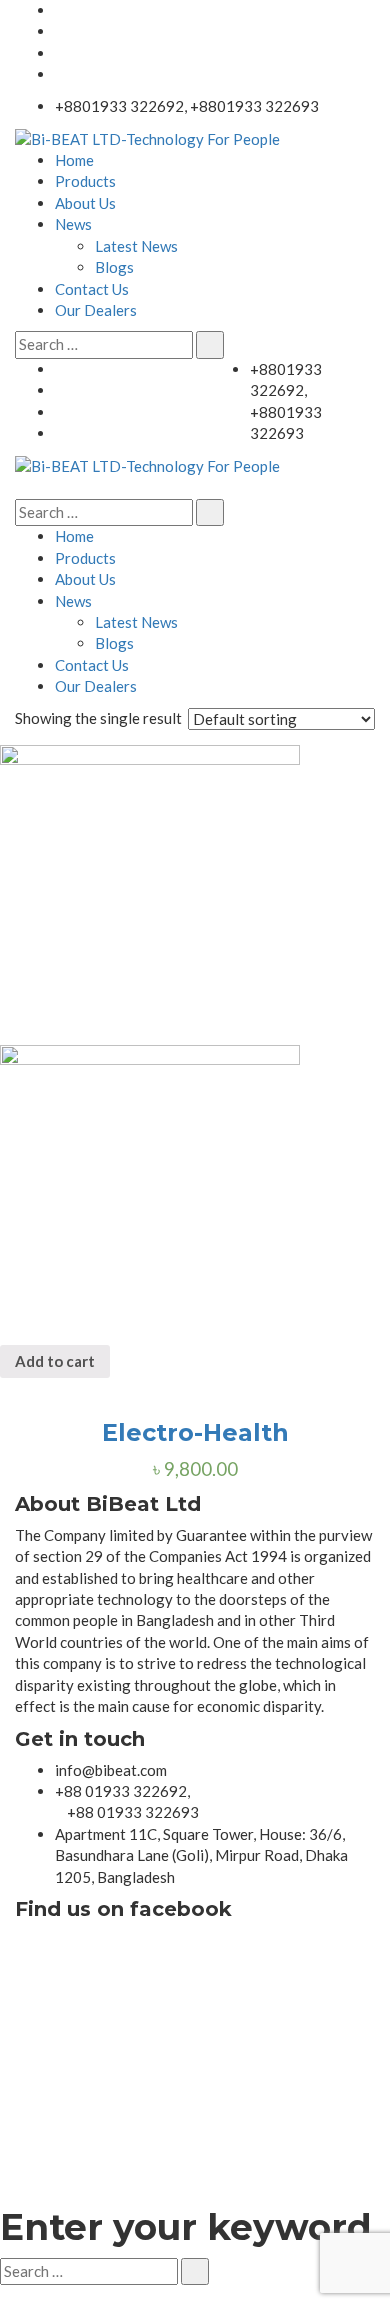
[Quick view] (6, 1388)
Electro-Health (195, 1432)
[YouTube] (61, 10)
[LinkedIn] (61, 31)
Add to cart (55, 1361)
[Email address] (61, 53)
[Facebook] (61, 74)
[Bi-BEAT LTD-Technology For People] (147, 137)
